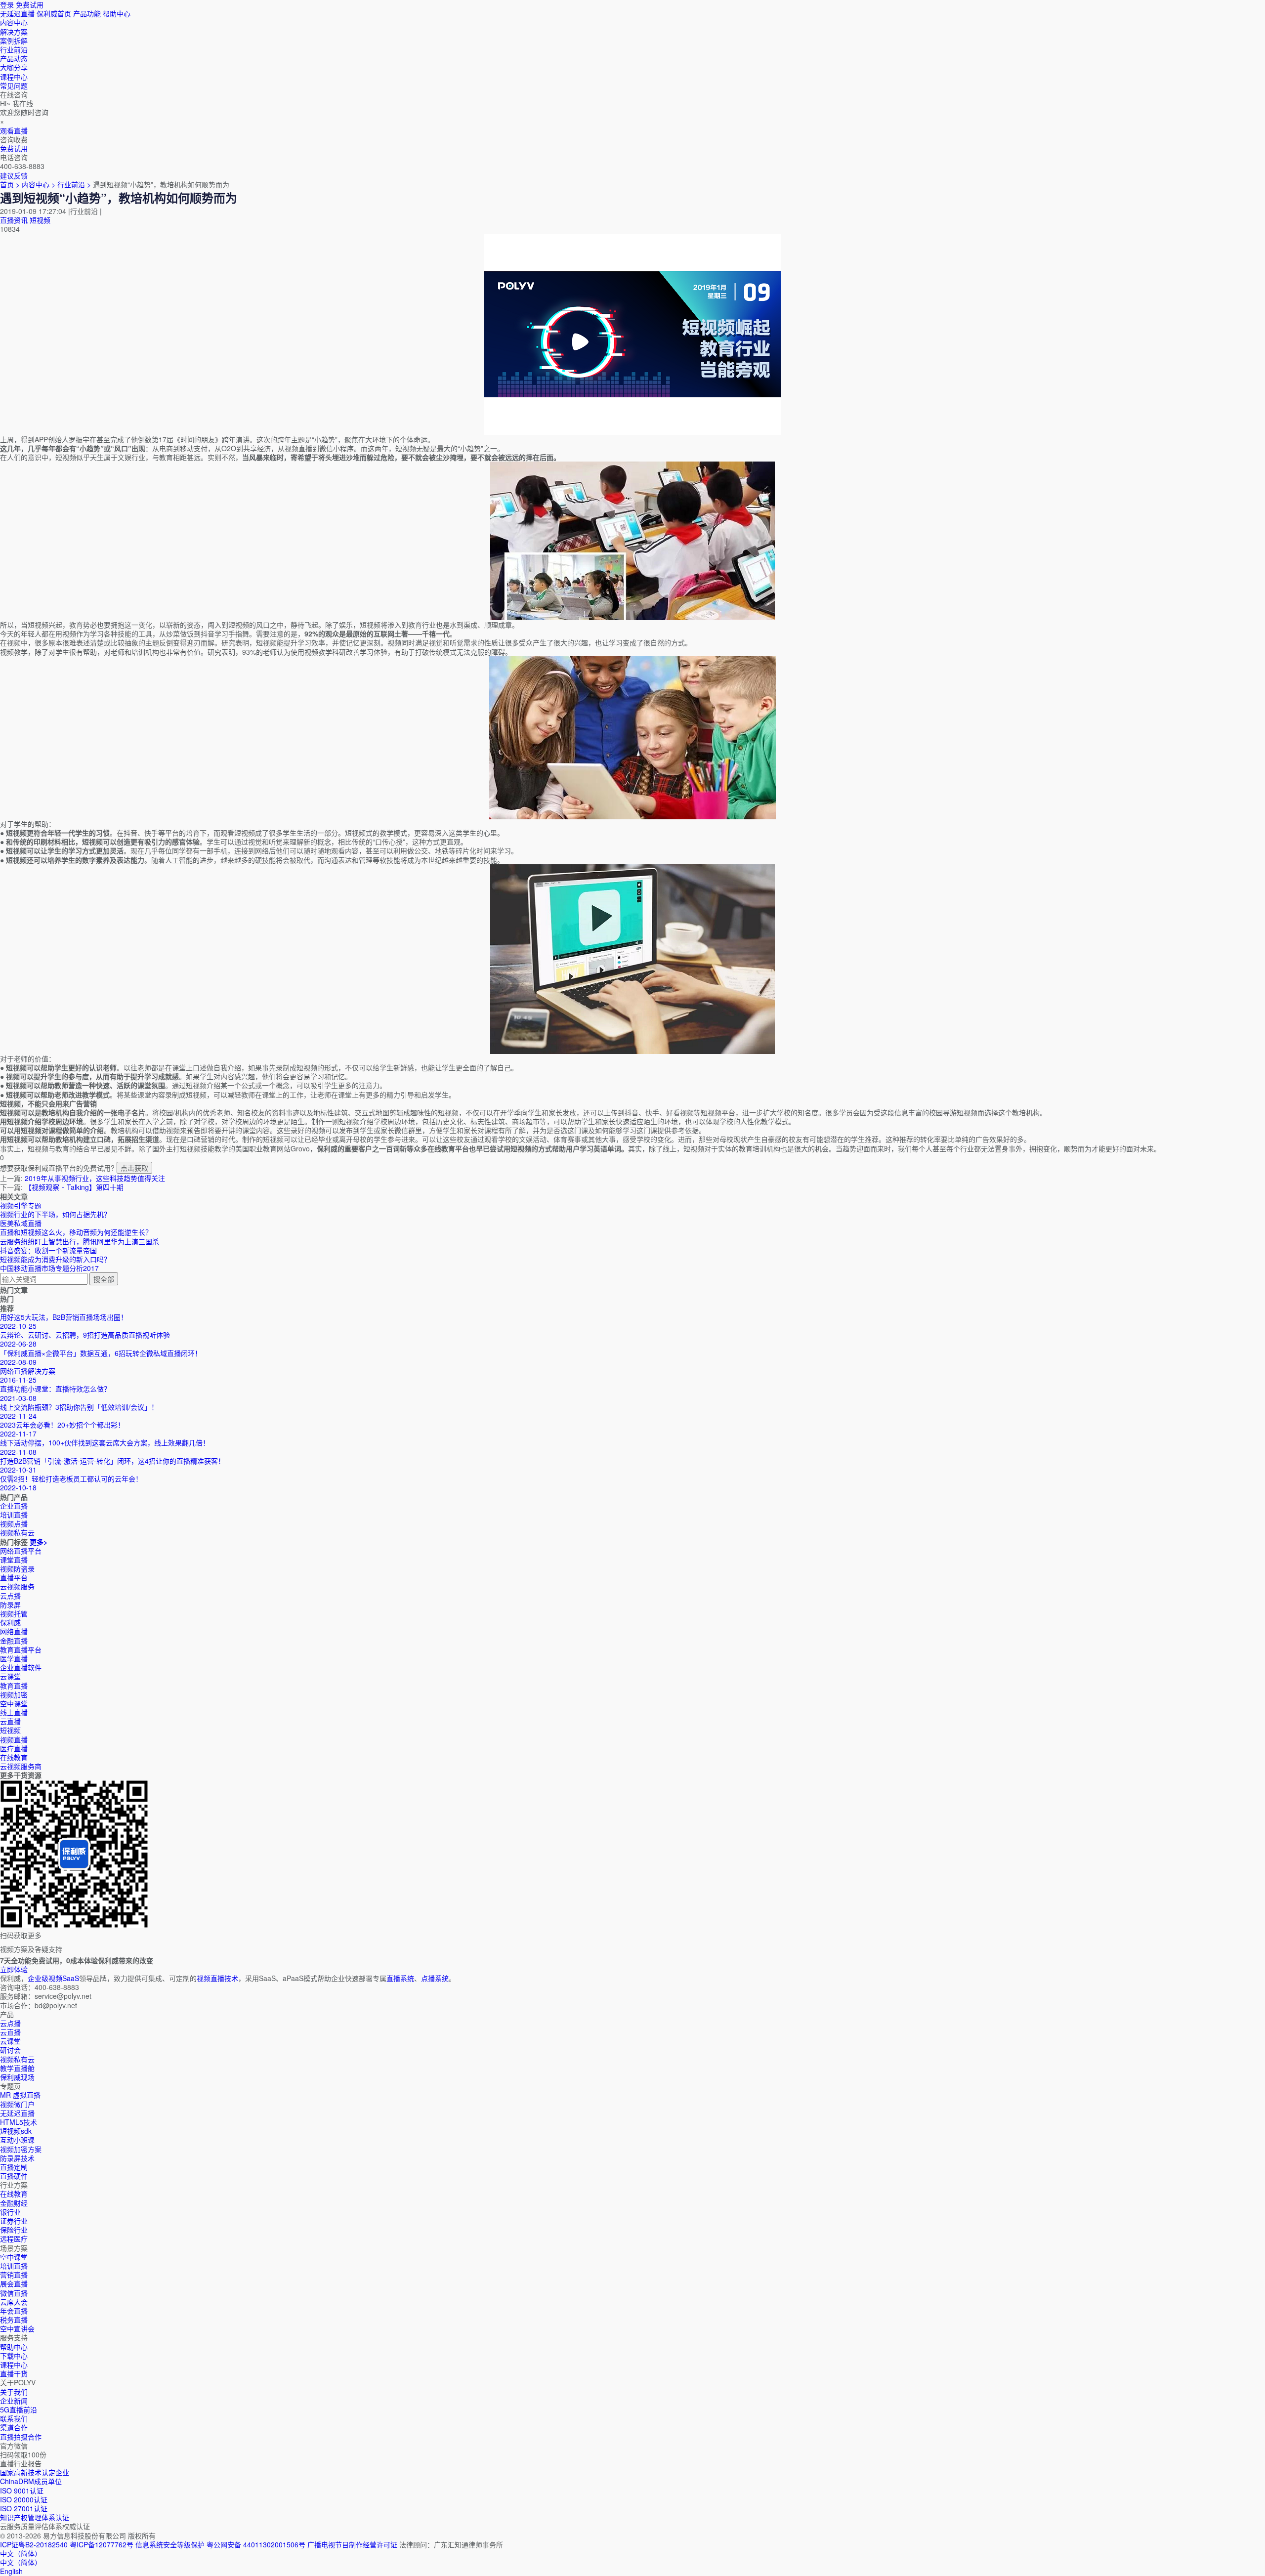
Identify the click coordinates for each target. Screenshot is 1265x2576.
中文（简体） (21, 2562)
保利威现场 (17, 2077)
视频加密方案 (21, 2149)
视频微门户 (17, 2104)
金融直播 (14, 1641)
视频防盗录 (17, 1568)
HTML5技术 (19, 2122)
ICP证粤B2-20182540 (34, 2544)
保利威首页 (54, 13)
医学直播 (14, 1658)
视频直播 (14, 1739)
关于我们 (14, 2392)
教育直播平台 (21, 1649)
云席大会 (14, 2302)
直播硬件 (14, 2176)
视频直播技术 (217, 1978)
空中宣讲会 (17, 2328)
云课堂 (10, 1676)
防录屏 (10, 1605)
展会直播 (14, 2283)
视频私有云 (17, 2059)
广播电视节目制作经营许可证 (352, 2544)
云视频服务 (17, 1586)
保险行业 (14, 2230)
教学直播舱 (17, 2068)
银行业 (10, 2212)
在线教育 (14, 1757)
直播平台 (14, 1577)
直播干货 (14, 2373)
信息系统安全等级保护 (170, 2544)
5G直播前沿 (19, 2409)
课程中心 (14, 2365)
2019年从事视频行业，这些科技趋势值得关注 (95, 1178)
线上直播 (14, 1712)
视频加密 (14, 1694)
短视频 (40, 220)
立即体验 (14, 1969)
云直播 (10, 1721)
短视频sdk (16, 2131)
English (11, 2571)
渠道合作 (14, 2427)
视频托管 (14, 1613)
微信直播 (14, 2293)
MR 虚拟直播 (20, 2095)
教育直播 (14, 1686)
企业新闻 (14, 2401)
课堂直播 (14, 1560)
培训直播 (14, 2266)
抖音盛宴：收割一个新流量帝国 (48, 1250)
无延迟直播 (17, 13)
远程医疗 (14, 2238)
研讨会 (10, 2050)
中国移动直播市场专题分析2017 (49, 1268)
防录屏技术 (17, 2158)
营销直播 (14, 2275)
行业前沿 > (75, 184)
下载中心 (14, 2356)
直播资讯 (14, 220)
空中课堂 (14, 1703)
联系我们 (14, 2418)
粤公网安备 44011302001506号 (256, 2544)
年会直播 (14, 2311)
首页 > (10, 184)
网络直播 (14, 1631)
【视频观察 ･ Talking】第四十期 (74, 1187)
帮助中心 (117, 13)
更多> (39, 1542)
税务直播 (14, 2320)
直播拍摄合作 (21, 2437)
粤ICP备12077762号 (102, 2544)
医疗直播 (14, 1748)
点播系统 (435, 1978)
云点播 (10, 1596)
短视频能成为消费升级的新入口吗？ (55, 1259)
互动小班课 (17, 2140)
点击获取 (134, 1168)
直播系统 (400, 1978)
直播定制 (14, 2167)
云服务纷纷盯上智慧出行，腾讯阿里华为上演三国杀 (80, 1241)
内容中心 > (39, 184)
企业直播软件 (21, 1667)
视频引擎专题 (21, 1205)
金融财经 (14, 2203)
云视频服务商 (21, 1766)
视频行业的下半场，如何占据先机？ (55, 1214)
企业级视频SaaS (53, 1978)
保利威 (10, 1622)
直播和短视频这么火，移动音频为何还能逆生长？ (76, 1232)
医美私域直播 (21, 1223)
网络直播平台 (21, 1551)
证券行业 (14, 2221)
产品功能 (87, 13)
